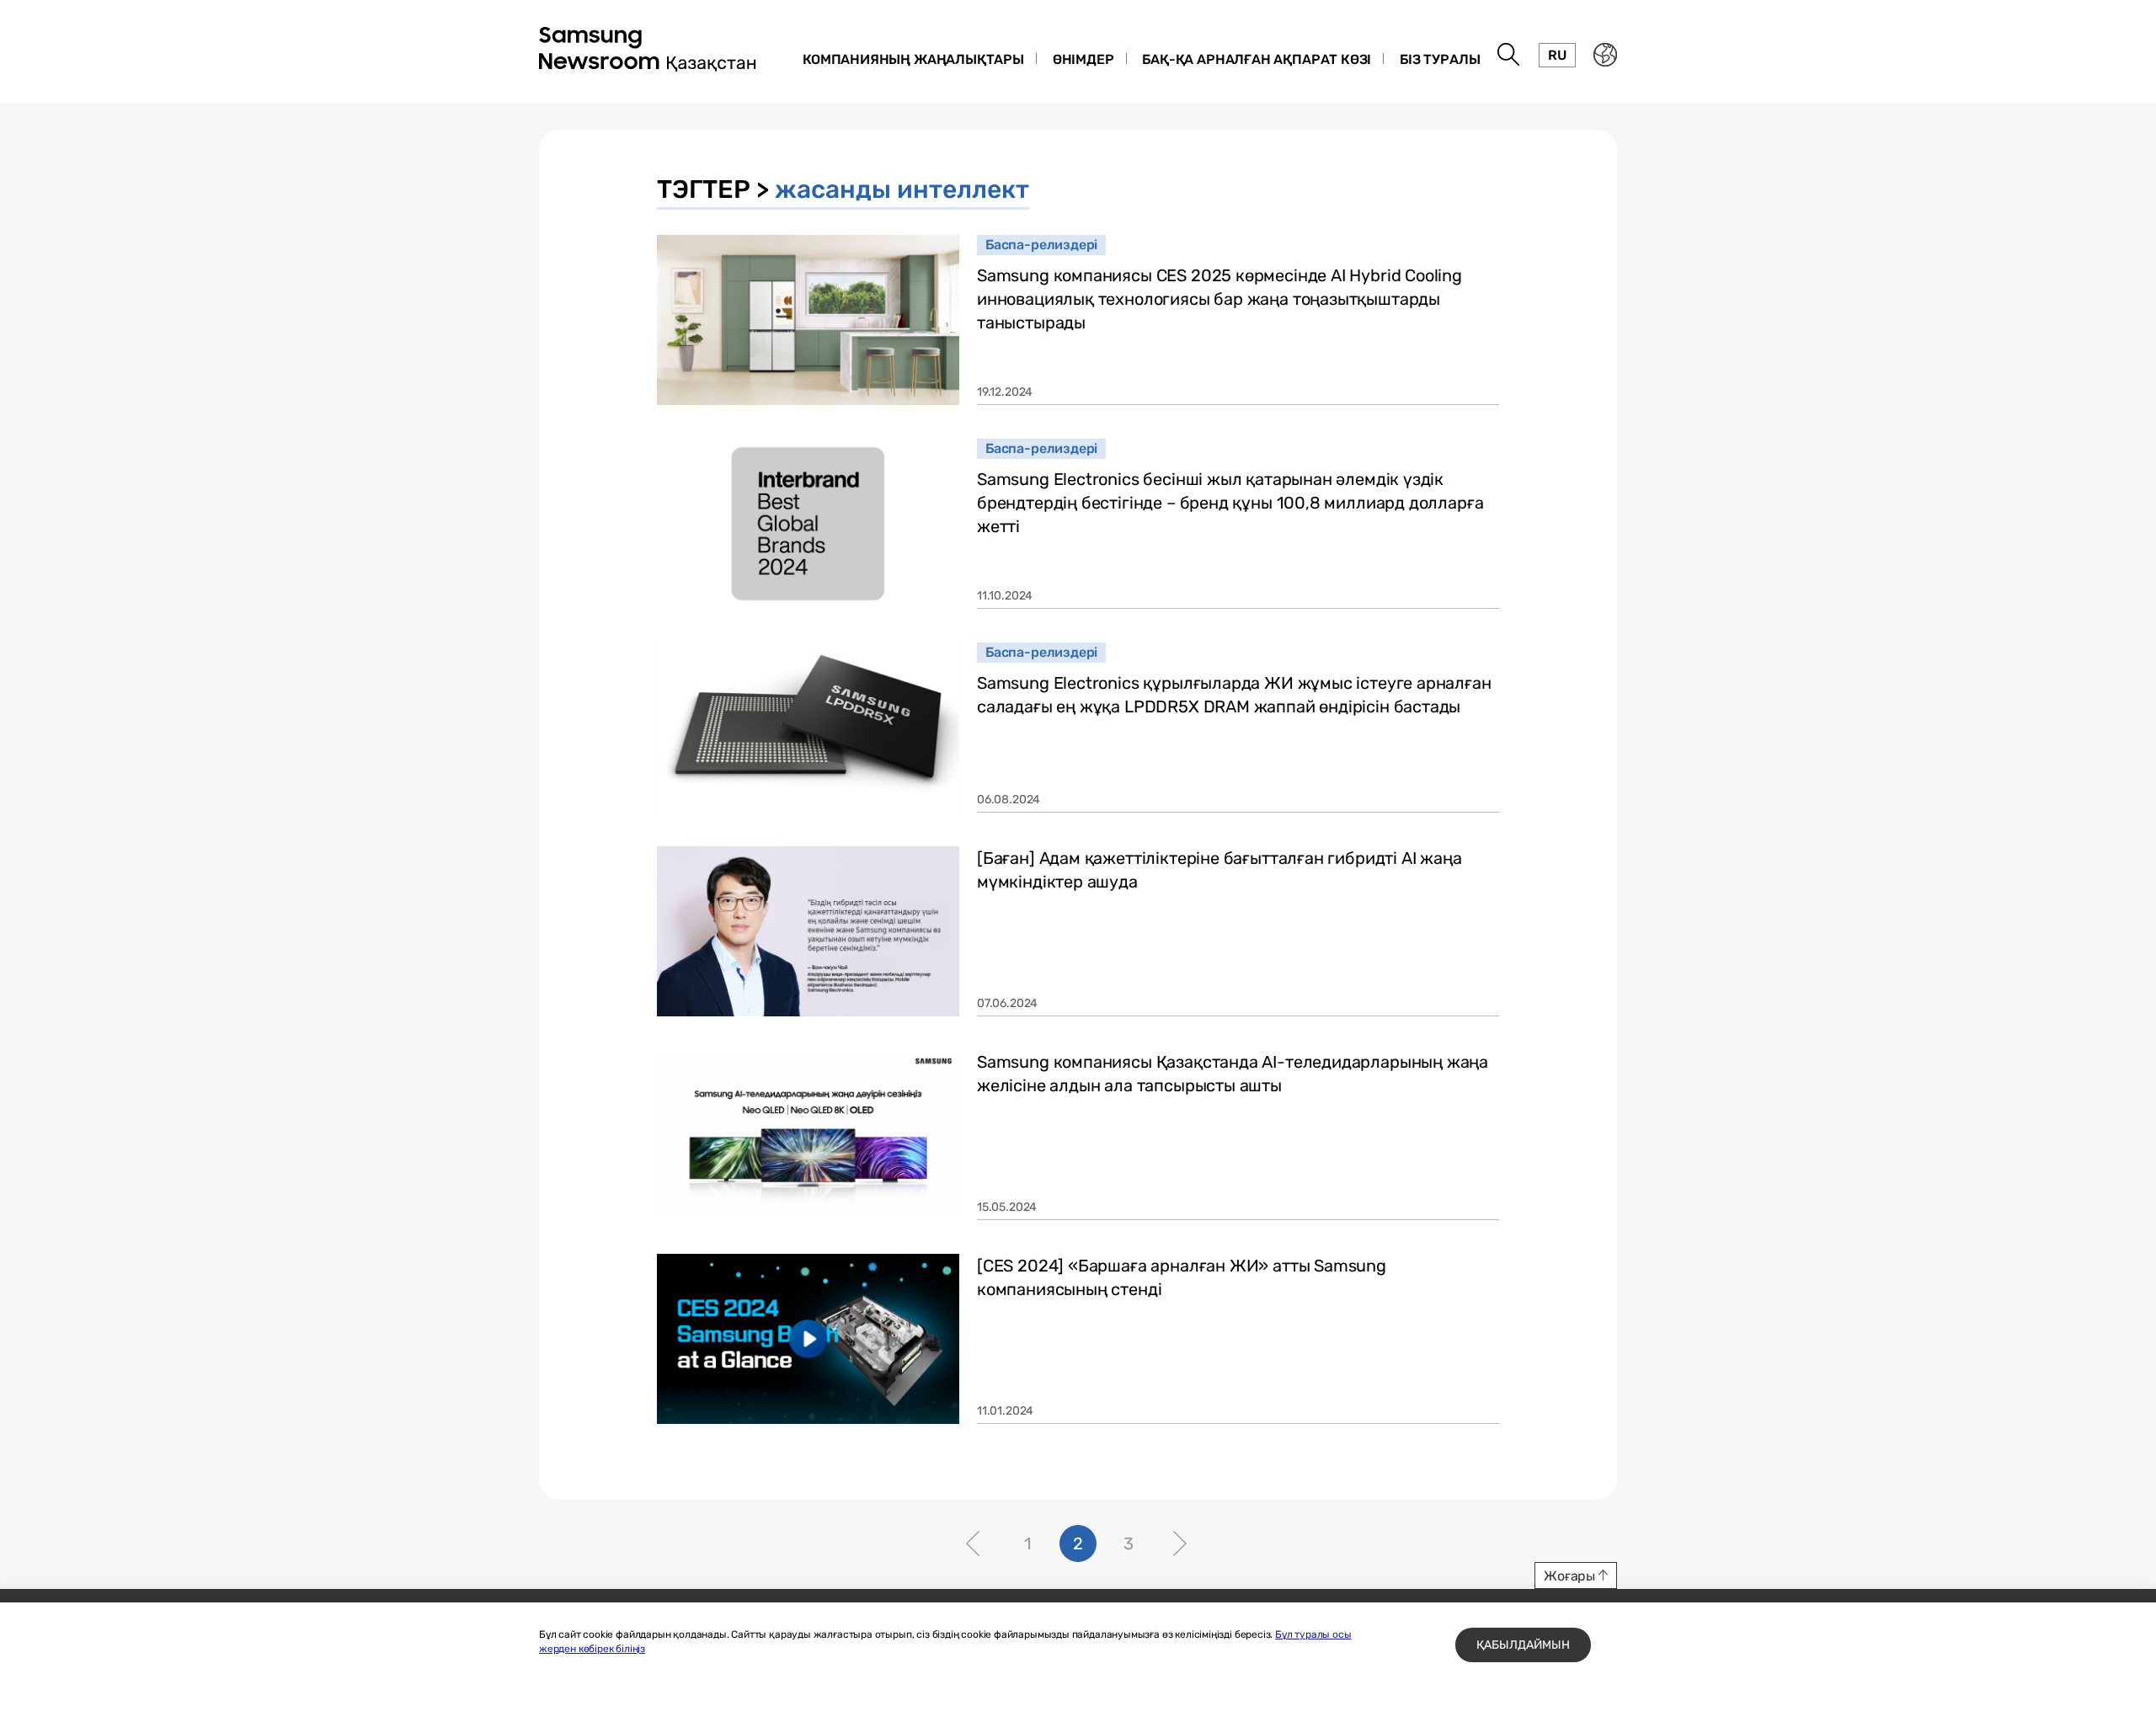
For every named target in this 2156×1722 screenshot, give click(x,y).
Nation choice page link (1605, 55)
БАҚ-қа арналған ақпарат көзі (1257, 59)
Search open (1509, 55)
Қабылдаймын (1523, 1645)
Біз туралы (1440, 59)
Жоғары (1569, 1576)
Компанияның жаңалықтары (913, 59)
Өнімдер (1083, 59)
